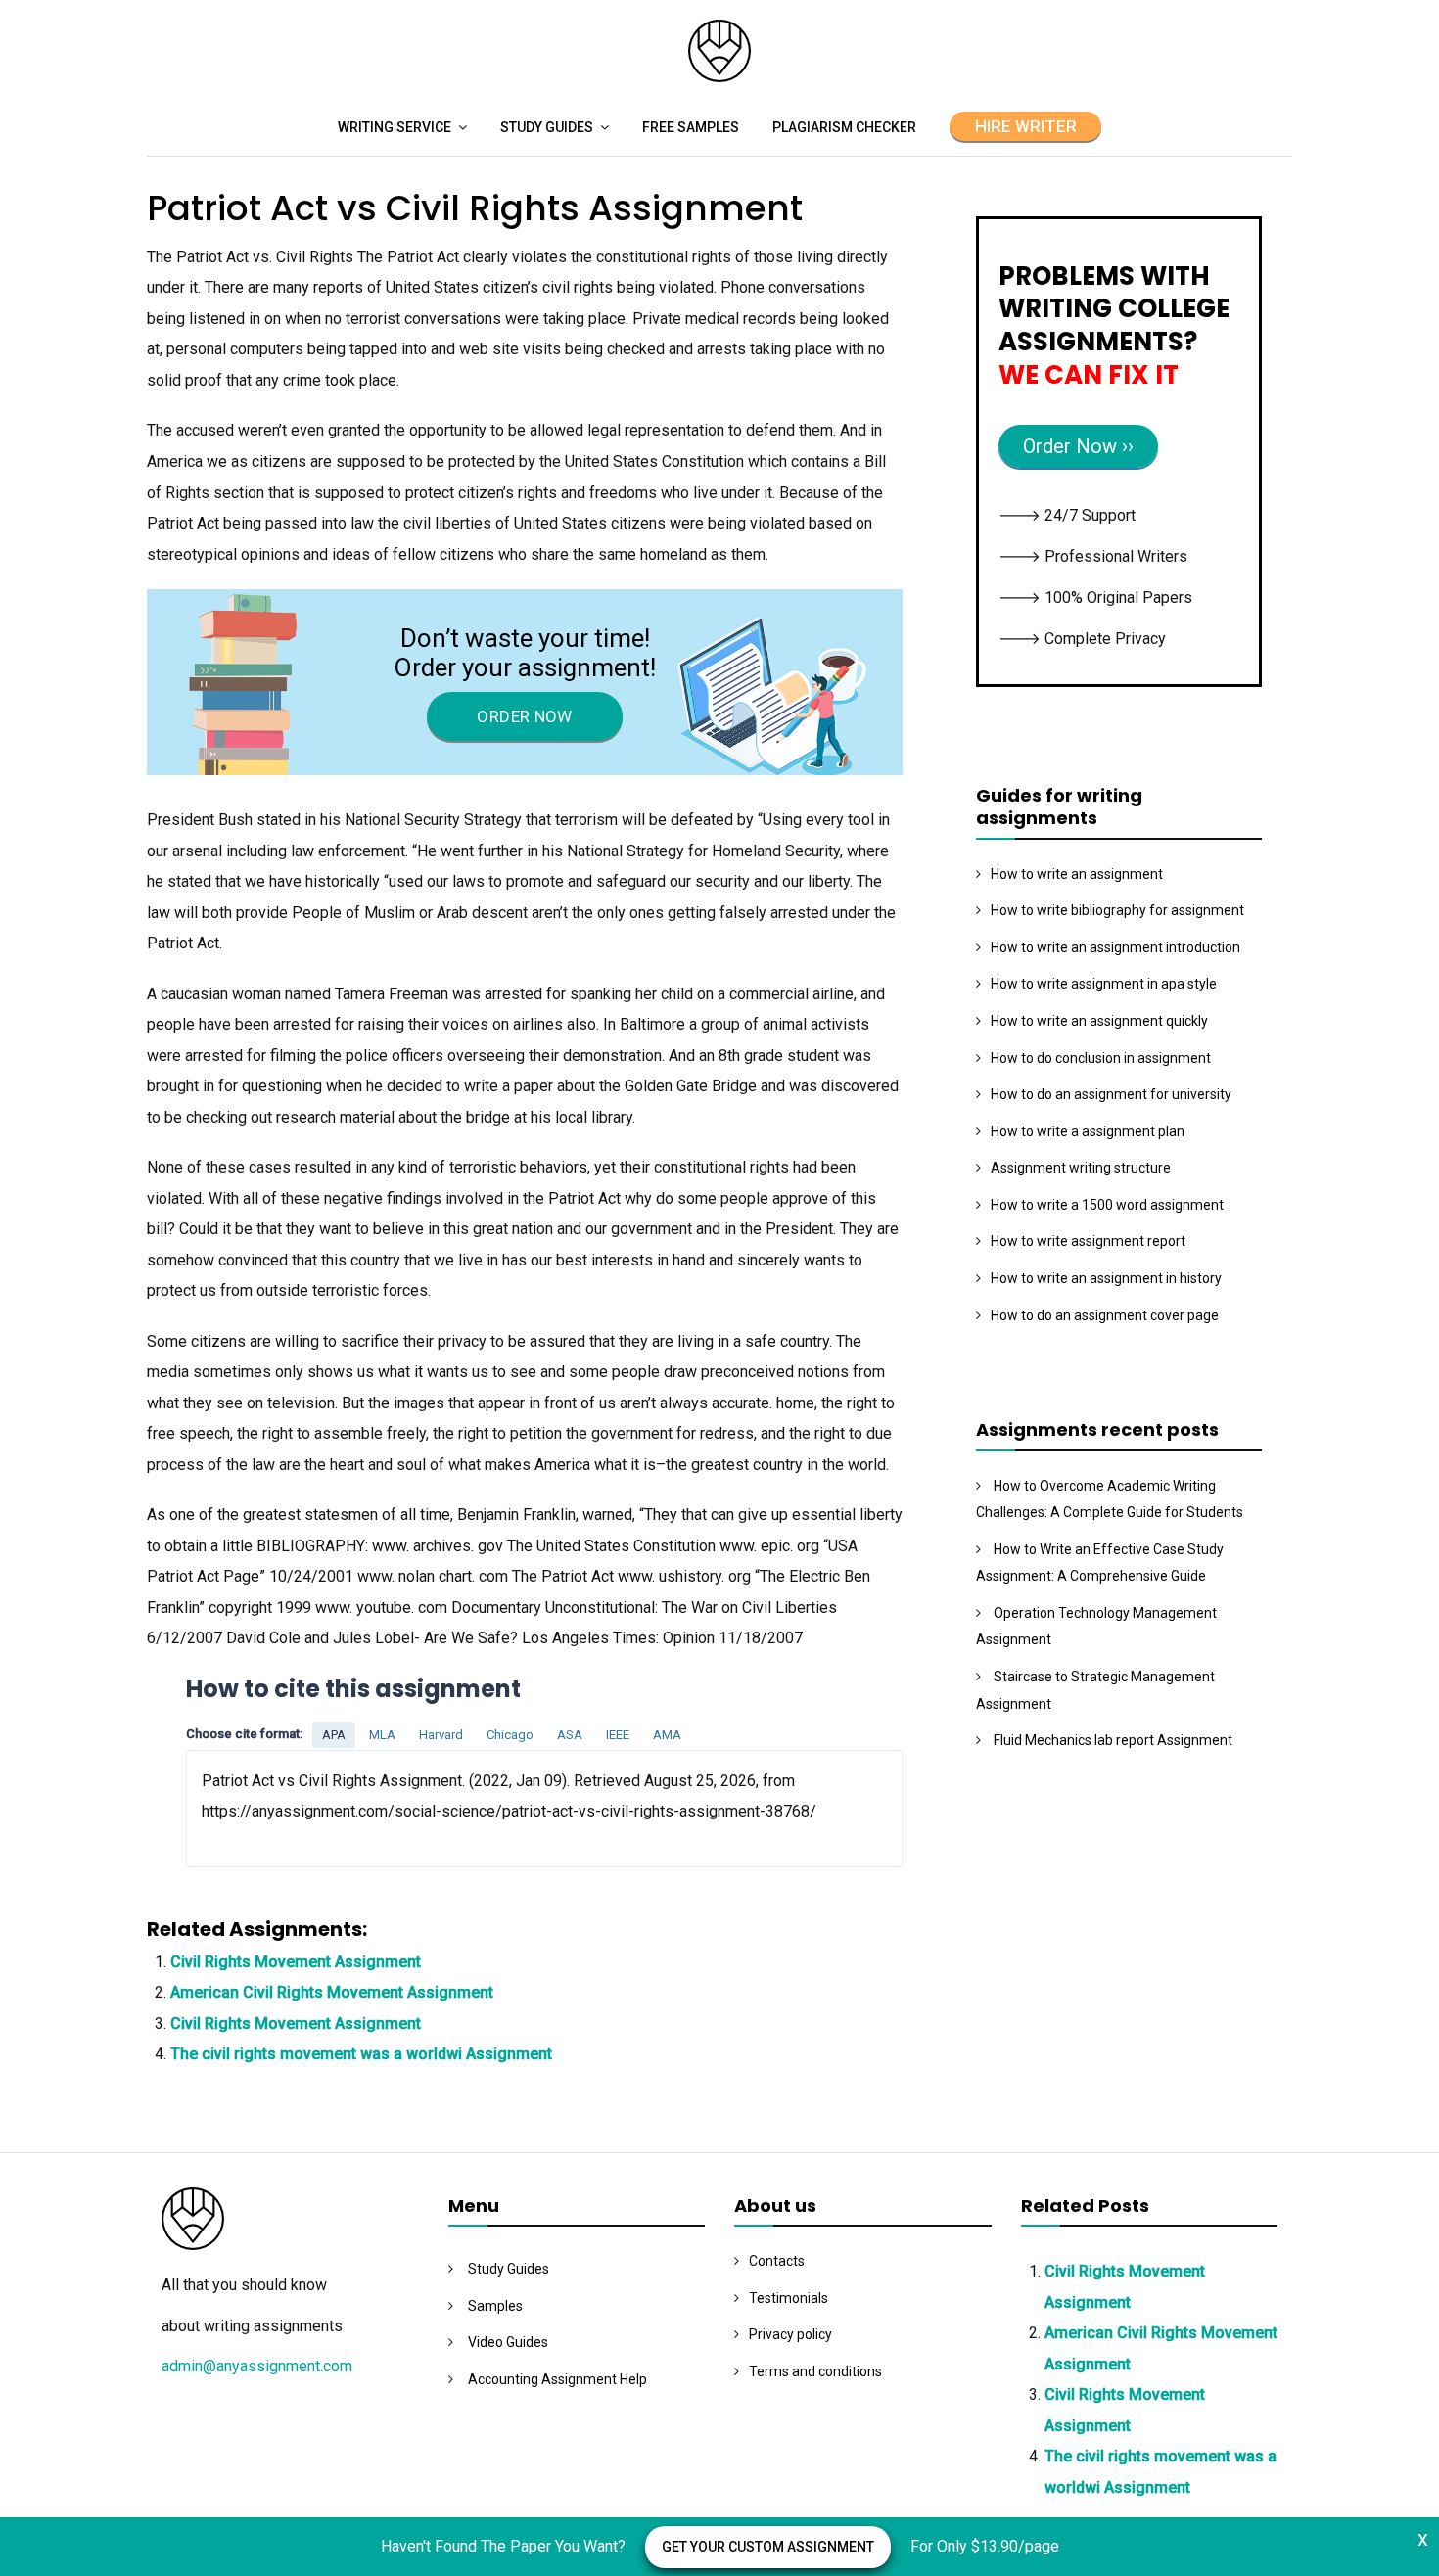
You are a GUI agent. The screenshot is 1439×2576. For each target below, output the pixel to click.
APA (334, 1735)
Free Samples (691, 127)
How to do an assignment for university (1111, 1094)
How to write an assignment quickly (1099, 1021)
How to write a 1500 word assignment (1107, 1205)
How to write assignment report (1088, 1241)
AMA (667, 1735)
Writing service (395, 127)
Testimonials (789, 2298)
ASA (570, 1735)
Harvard (441, 1735)
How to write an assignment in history (1106, 1278)
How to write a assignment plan (1088, 1131)
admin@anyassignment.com (257, 2366)
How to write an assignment (1077, 874)
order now (524, 716)
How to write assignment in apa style (1104, 984)
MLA (382, 1735)
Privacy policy (790, 2334)
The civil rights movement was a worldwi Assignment (361, 2054)
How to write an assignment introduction (1115, 947)
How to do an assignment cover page (1105, 1315)
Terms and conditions (815, 2371)
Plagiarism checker (844, 127)
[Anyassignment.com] (719, 77)
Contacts (777, 2261)
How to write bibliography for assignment (1117, 910)
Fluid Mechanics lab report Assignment (1113, 1740)
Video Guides (508, 2342)
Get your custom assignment (768, 2547)
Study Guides (547, 127)
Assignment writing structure (1081, 1168)
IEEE (618, 1735)
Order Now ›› (1078, 446)
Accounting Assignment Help (557, 2379)
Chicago (510, 1735)
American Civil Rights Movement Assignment (332, 1992)
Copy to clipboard (259, 1807)
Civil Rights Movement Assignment (296, 1962)
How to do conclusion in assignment (1101, 1058)
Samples (495, 2306)
